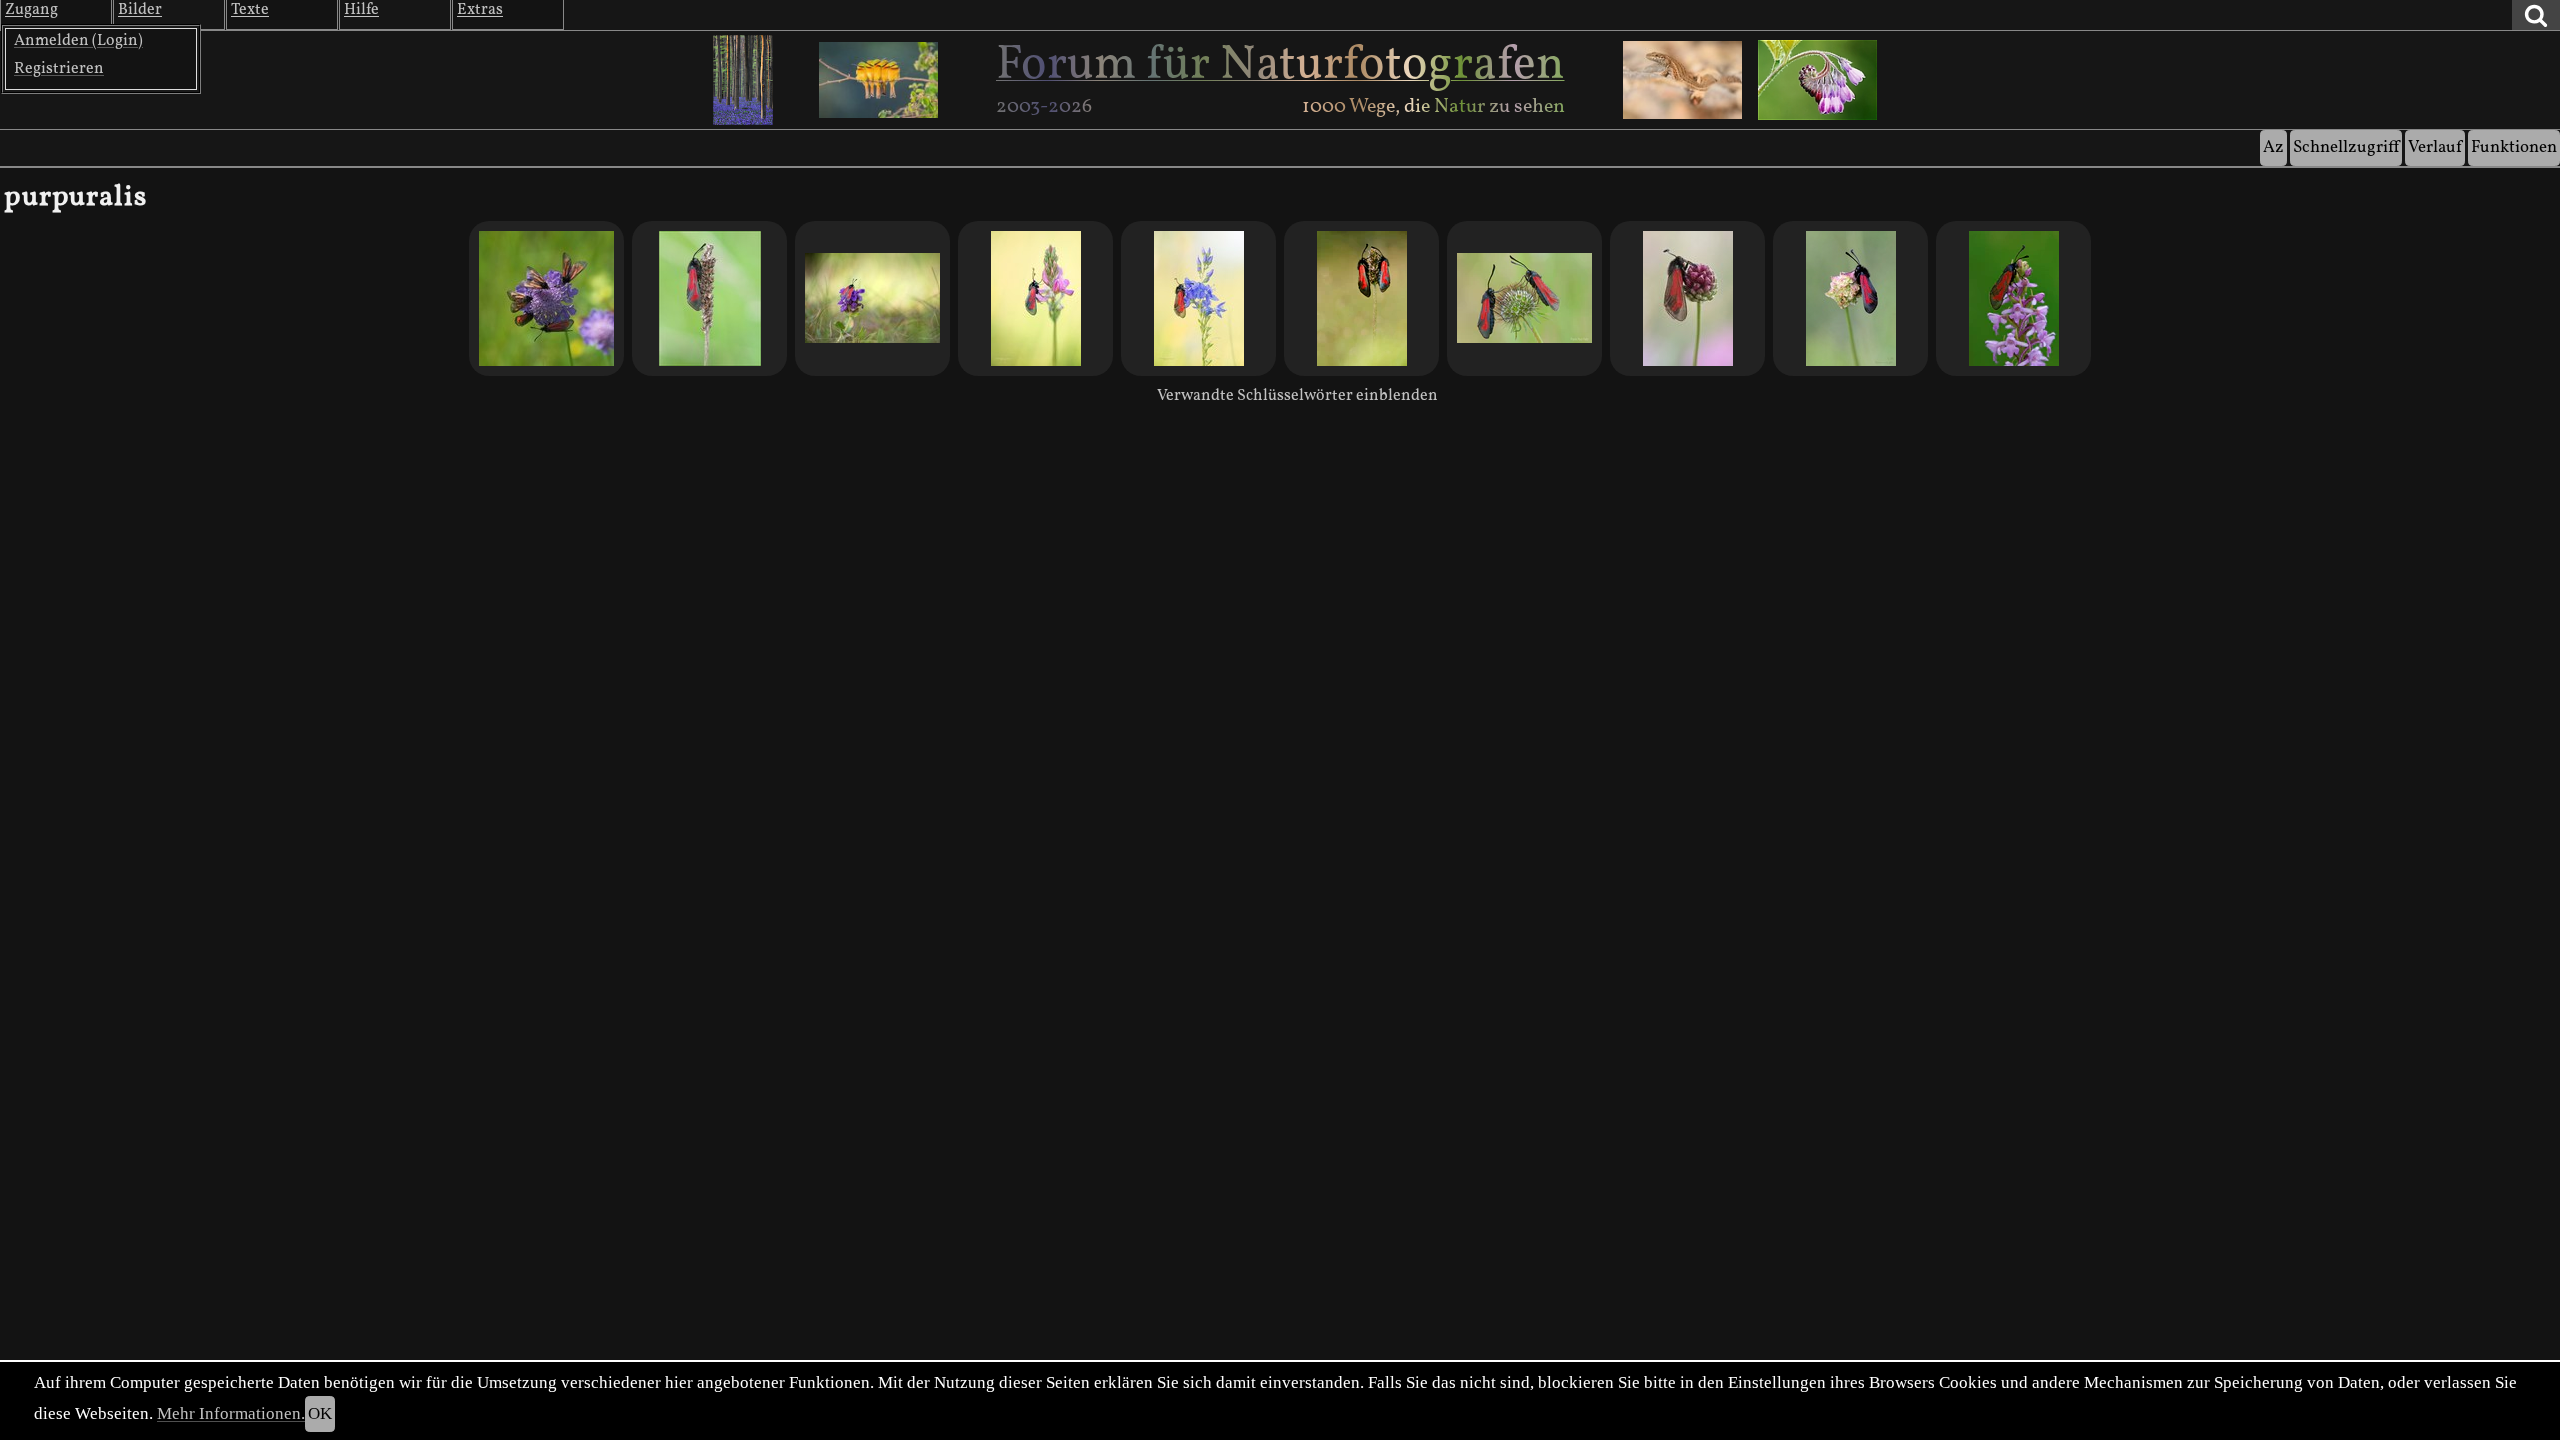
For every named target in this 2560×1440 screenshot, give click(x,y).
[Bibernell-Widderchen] (1198, 298)
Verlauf (2435, 147)
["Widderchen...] (2013, 298)
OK (320, 1413)
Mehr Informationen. (231, 1413)
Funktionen (2514, 147)
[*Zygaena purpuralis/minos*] (709, 298)
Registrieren (59, 69)
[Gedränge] (546, 298)
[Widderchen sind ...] (1035, 298)
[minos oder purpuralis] (1687, 298)
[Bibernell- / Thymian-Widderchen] (872, 298)
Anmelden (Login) (78, 41)
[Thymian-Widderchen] (1850, 298)
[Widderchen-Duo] (1361, 298)
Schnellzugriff (2346, 147)
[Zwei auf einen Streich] (1524, 298)
